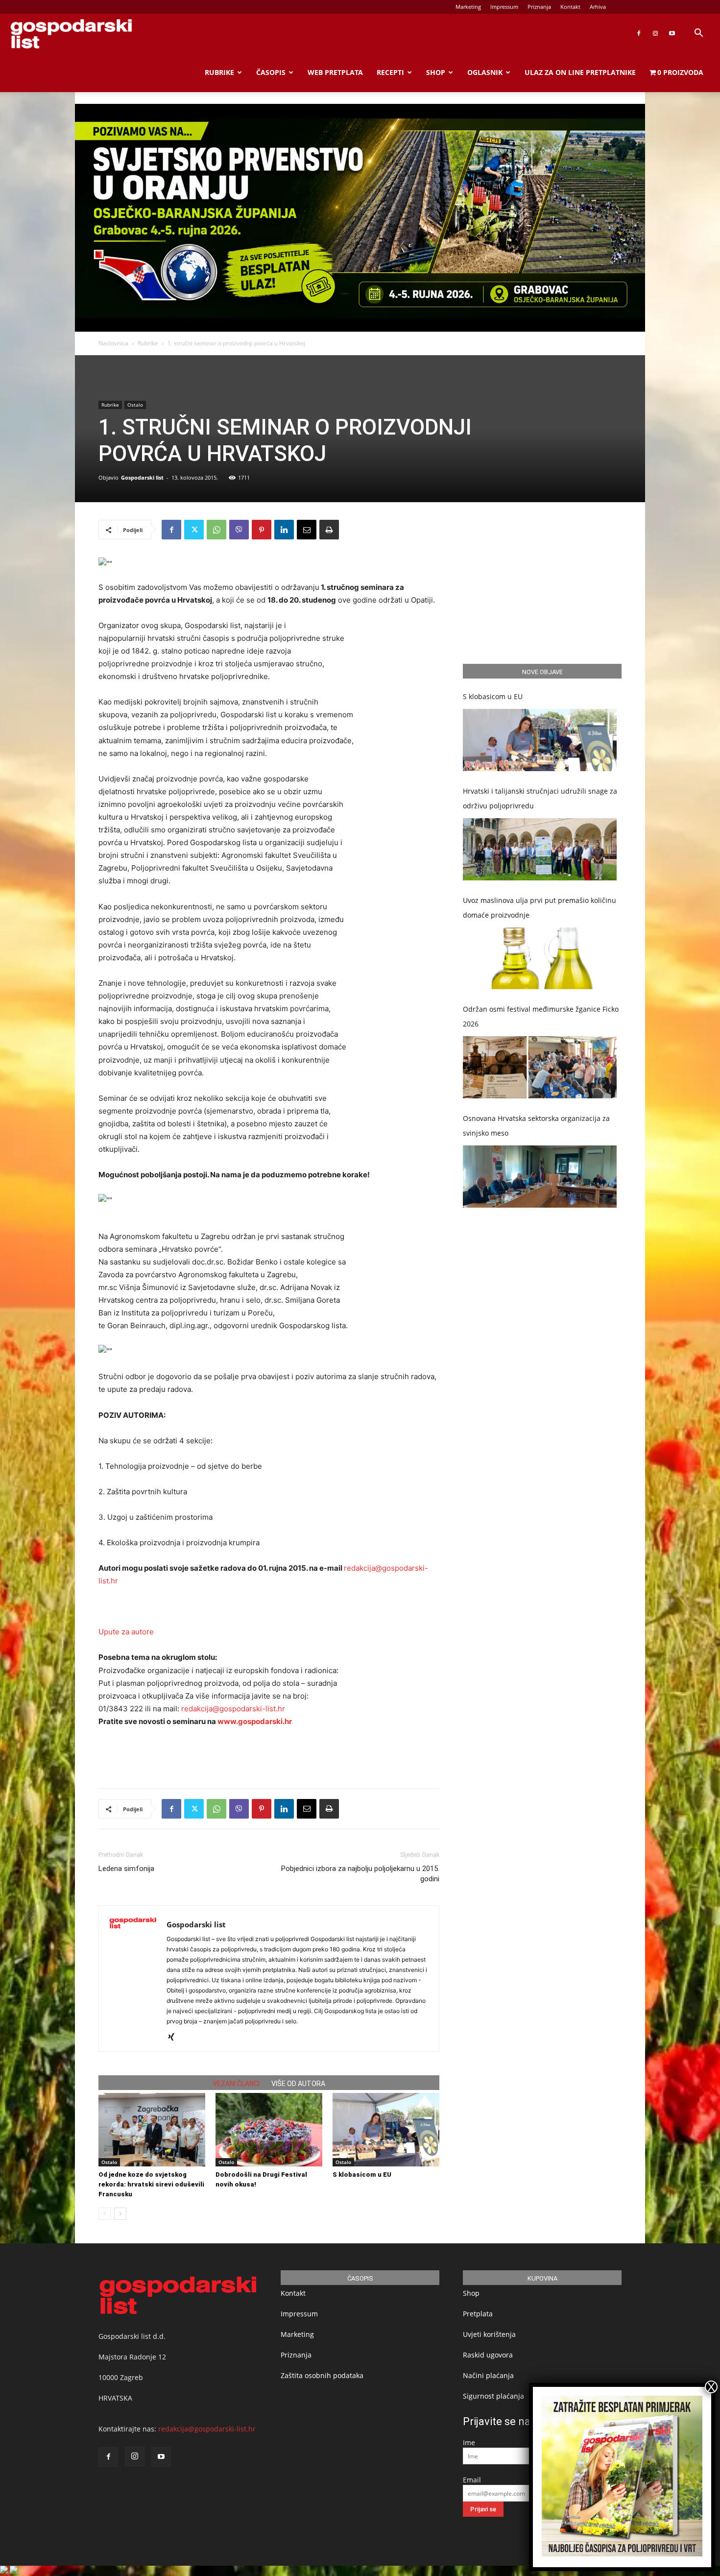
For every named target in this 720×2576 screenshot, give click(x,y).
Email (472, 2480)
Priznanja (539, 7)
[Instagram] (655, 33)
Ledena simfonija (126, 1869)
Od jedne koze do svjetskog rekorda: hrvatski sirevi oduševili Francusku (151, 2184)
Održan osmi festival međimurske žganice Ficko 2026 (541, 1016)
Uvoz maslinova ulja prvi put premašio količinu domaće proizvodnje (540, 908)
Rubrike (219, 72)
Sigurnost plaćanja (493, 2396)
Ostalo (135, 405)
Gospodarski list (142, 477)
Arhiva (598, 7)
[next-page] (120, 2214)
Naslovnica (113, 343)
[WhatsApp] (216, 530)
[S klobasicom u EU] (386, 2130)
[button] (698, 34)
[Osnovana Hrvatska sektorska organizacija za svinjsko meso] (540, 1177)
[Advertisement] (269, 1755)
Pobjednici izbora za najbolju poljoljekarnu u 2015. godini (360, 1874)
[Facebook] (639, 33)
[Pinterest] (262, 530)
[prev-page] (105, 2214)
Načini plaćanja (488, 2375)
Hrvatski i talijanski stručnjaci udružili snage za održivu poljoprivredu (540, 798)
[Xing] (175, 2038)
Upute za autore (126, 1632)
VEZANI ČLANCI (236, 2084)
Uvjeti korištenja (489, 2334)
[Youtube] (672, 33)
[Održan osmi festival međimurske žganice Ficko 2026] (540, 1067)
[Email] (307, 530)
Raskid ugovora (488, 2355)
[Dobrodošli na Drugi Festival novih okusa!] (269, 2130)
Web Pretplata (335, 72)
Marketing (468, 7)
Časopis (271, 72)
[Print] (329, 530)
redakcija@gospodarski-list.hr (233, 1709)
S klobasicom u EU (362, 2175)
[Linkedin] (284, 530)
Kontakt (570, 7)
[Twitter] (194, 530)
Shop (436, 72)
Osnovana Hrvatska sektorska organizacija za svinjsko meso (536, 1126)
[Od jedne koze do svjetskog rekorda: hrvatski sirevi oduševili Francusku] (152, 2130)
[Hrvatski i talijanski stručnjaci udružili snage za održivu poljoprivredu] (540, 849)
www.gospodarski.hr (255, 1721)
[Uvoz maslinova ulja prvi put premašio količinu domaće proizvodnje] (540, 959)
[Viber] (239, 530)
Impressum (504, 7)
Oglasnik (485, 72)
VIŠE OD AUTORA (298, 2084)
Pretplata (478, 2314)
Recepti (390, 72)
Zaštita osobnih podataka (322, 2375)
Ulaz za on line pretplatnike (580, 72)
